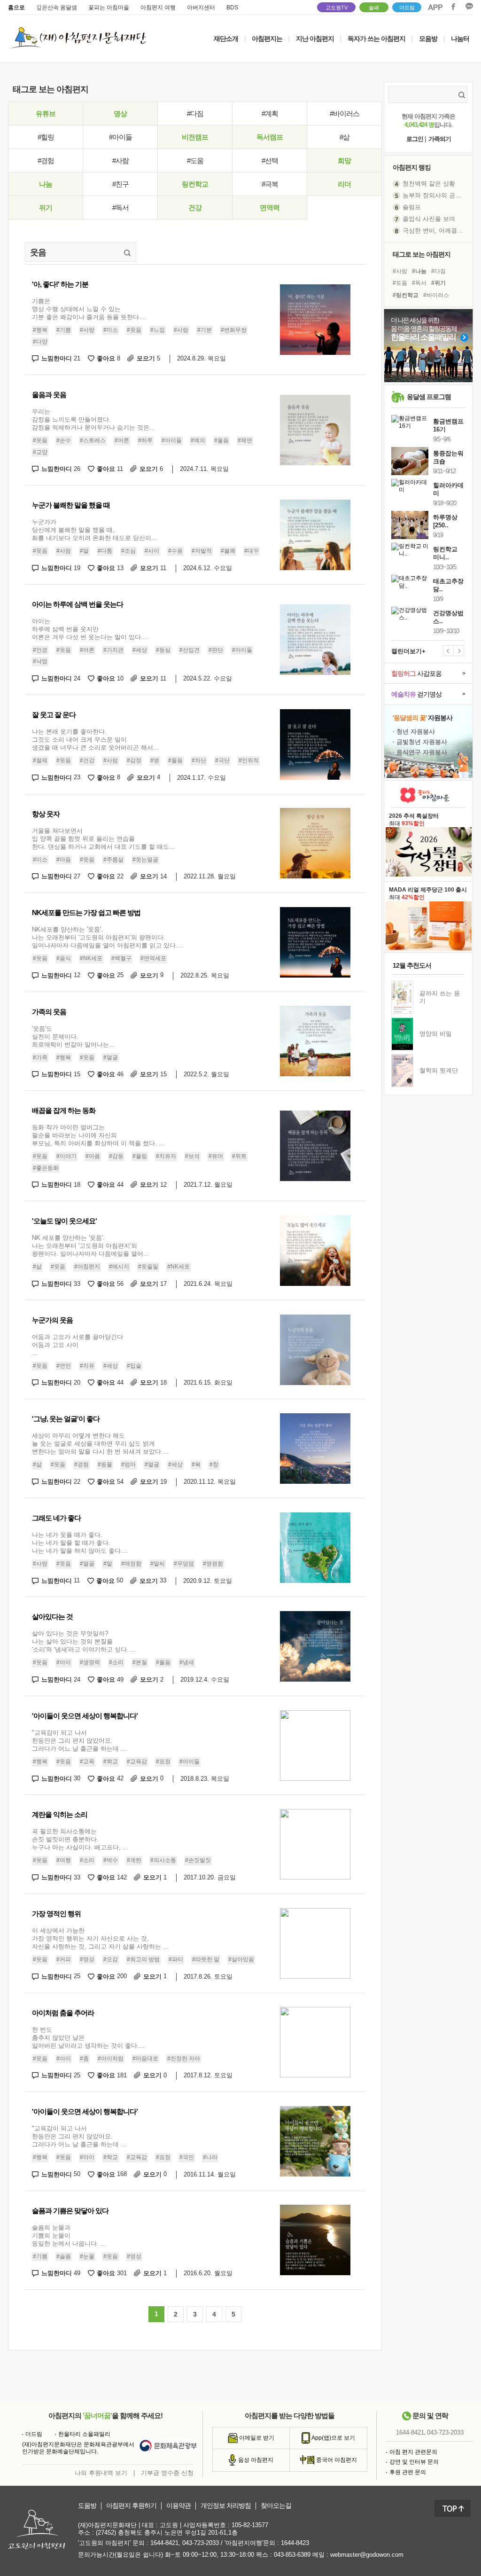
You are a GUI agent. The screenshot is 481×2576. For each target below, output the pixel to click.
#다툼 (105, 551)
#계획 (270, 114)
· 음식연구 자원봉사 (420, 752)
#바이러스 (345, 114)
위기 (46, 207)
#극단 (222, 760)
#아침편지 (87, 1267)
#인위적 (249, 760)
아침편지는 (267, 39)
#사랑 (87, 330)
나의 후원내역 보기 (101, 2473)
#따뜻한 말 (206, 1959)
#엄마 (128, 1464)
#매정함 (131, 1564)
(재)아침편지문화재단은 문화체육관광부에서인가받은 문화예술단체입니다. (78, 2448)
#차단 (199, 760)
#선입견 (190, 650)
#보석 (192, 1156)
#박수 (111, 1861)
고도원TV (337, 8)
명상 (120, 114)
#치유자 (166, 1156)
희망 (344, 161)
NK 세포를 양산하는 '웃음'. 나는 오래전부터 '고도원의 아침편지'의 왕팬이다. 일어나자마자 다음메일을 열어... (90, 1246)
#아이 (64, 1662)
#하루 (145, 440)
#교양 (40, 452)
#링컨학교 (406, 295)
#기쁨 (64, 330)
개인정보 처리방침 (226, 2506)
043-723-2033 (445, 2432)
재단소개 (226, 39)
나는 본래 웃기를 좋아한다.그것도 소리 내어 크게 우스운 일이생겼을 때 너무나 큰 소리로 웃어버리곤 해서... (95, 740)
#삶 (345, 137)
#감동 (116, 1156)
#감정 (134, 760)
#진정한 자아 (184, 2059)
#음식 (64, 958)
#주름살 (113, 860)
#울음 (221, 440)
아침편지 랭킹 (412, 167)
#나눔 (419, 271)
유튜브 (46, 114)
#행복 (40, 330)
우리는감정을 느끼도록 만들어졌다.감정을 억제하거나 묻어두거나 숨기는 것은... (93, 419)
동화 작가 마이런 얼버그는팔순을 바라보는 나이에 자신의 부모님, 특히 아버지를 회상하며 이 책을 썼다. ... (98, 1135)
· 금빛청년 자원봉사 (420, 742)
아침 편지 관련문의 (413, 2452)
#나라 (210, 2157)
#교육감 (137, 1762)
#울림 (140, 1156)
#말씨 (158, 1564)
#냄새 (187, 1662)
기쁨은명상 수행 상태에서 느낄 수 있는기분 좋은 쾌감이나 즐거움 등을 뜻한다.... (89, 309)
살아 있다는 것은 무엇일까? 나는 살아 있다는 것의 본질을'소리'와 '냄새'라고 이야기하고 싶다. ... (84, 1641)
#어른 (122, 440)
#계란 (134, 1861)
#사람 (120, 161)
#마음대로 (145, 2059)
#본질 (140, 1662)
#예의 (198, 440)
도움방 (87, 2506)
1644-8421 (410, 2432)
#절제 (40, 760)
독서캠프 (270, 137)
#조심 (128, 551)
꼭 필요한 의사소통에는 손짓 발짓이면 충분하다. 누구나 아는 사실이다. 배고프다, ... (80, 1839)
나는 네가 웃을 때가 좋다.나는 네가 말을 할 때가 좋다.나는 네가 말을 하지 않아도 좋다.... (80, 1543)
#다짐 (195, 114)
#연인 (64, 1366)
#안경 (40, 650)
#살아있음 (241, 1959)
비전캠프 (195, 137)
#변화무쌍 (234, 330)
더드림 (407, 8)
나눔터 (460, 39)
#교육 (87, 1762)
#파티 (176, 1959)
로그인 (415, 139)
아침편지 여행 (158, 8)
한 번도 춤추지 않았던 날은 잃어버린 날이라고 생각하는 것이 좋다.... (88, 2038)
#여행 (64, 1861)
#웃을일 (148, 1267)
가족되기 (440, 139)
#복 (196, 1464)
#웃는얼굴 (145, 860)
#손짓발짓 (198, 1861)
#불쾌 (228, 551)
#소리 (116, 1662)
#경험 (46, 161)
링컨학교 (195, 184)
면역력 (270, 207)
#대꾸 (252, 551)
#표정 (163, 1762)
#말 (84, 551)
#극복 (270, 184)
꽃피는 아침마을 (109, 8)
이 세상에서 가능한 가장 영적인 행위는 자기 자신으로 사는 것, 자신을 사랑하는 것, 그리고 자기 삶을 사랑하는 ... (100, 1938)
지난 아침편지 (315, 39)
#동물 (105, 1464)
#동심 (163, 650)
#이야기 (66, 1156)
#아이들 (120, 137)
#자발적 (202, 551)
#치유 (87, 1366)
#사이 (152, 551)
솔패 (374, 8)
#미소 (111, 330)
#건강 (87, 760)
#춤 (84, 2059)
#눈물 (87, 2256)
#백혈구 (121, 958)
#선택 (270, 161)
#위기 (438, 283)
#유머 (216, 1156)
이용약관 (178, 2506)
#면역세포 (153, 958)
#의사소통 (163, 1861)
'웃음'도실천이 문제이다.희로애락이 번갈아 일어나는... (73, 1037)
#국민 (187, 2157)
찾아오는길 (276, 2506)
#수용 (175, 551)
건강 (195, 207)
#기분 (205, 330)
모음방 (428, 39)
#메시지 (119, 1267)
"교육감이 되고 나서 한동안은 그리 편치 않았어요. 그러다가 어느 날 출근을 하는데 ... (79, 1741)
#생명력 (90, 1662)
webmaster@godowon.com (367, 2555)
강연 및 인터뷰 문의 (414, 2462)
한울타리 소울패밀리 (84, 2434)
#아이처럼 (111, 2059)
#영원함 (213, 1564)
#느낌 (158, 330)
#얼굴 (111, 1057)
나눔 (46, 184)
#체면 (245, 440)
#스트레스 (93, 440)
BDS (232, 8)
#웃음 (134, 330)
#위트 (239, 1156)
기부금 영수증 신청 (167, 2473)
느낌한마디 (61, 358)
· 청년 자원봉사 (414, 732)
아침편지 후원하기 (131, 2506)
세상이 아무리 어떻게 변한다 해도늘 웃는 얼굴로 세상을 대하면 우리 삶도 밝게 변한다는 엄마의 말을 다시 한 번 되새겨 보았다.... (100, 1444)
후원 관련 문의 (408, 2472)
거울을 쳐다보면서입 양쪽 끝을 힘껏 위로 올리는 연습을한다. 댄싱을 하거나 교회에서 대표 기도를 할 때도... (103, 839)
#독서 (120, 207)
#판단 (216, 650)
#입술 (134, 1366)
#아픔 (93, 1156)
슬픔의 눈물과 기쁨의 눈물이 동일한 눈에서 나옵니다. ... (69, 2235)
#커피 (64, 1959)
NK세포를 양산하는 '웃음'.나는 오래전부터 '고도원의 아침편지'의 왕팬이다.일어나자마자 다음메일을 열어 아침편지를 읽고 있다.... (108, 937)
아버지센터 (201, 8)
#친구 (120, 184)
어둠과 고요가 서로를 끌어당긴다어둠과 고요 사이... (78, 1345)
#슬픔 (64, 2256)
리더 (344, 184)
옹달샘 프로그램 (429, 397)
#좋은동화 (46, 1168)
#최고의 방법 (143, 1959)
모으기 (148, 358)
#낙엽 (40, 662)
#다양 (40, 342)
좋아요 (109, 358)
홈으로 (16, 8)
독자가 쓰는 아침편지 (376, 39)
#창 (214, 1464)
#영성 (87, 1959)
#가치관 (113, 650)
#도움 (195, 161)
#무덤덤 (184, 1564)
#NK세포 (91, 958)
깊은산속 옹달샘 (57, 8)
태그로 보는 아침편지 (422, 254)
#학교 (111, 1762)
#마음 (64, 860)
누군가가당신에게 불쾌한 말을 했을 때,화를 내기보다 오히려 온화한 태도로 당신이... (94, 530)
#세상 (140, 650)
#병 (155, 760)
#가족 (40, 1057)
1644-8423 (295, 2543)
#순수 (64, 440)
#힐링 (46, 137)
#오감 (111, 1959)
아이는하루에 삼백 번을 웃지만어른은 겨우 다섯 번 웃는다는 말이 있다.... (90, 629)
